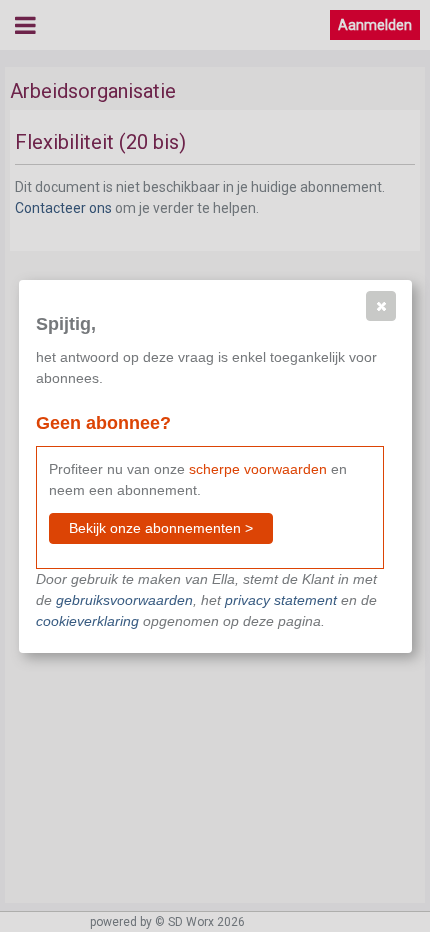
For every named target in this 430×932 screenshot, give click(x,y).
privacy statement (281, 600)
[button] (381, 306)
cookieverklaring (87, 621)
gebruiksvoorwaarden (124, 600)
